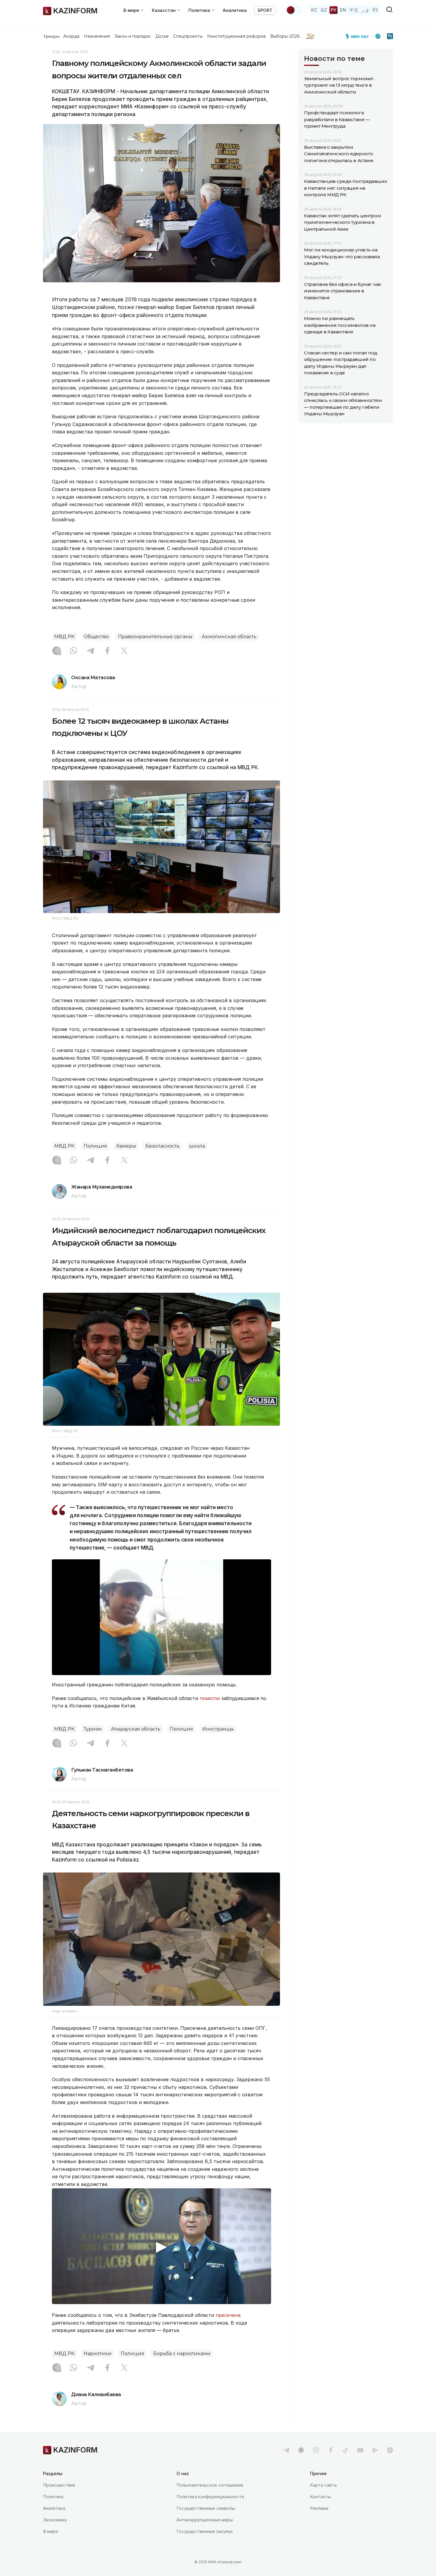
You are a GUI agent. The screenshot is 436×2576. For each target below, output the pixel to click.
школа (197, 1146)
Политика (53, 2497)
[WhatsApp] (74, 651)
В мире (51, 2531)
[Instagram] (57, 651)
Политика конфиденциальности (210, 2497)
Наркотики (98, 2354)
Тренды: (52, 36)
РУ (334, 10)
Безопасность (163, 1146)
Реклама (319, 2508)
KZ (314, 10)
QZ (324, 10)
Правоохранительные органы (155, 637)
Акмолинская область (229, 637)
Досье (162, 36)
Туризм (93, 1729)
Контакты (320, 2497)
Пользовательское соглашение (210, 2485)
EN (343, 10)
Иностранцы (218, 1729)
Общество (96, 637)
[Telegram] (90, 651)
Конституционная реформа (237, 36)
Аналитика (235, 10)
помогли (210, 1698)
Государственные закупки (205, 2531)
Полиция (95, 1146)
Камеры (126, 1146)
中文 (354, 10)
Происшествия (59, 2485)
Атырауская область (136, 1729)
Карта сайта (323, 2485)
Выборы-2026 (285, 36)
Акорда (71, 36)
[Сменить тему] (295, 10)
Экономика (55, 2520)
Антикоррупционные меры (205, 2520)
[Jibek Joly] (359, 36)
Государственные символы (206, 2508)
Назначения (97, 36)
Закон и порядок (133, 36)
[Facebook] (107, 651)
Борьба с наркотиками (182, 2354)
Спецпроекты (188, 36)
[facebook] (331, 2450)
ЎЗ (375, 10)
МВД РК (64, 637)
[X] (124, 651)
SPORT (265, 10)
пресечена (228, 2315)
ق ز (365, 10)
